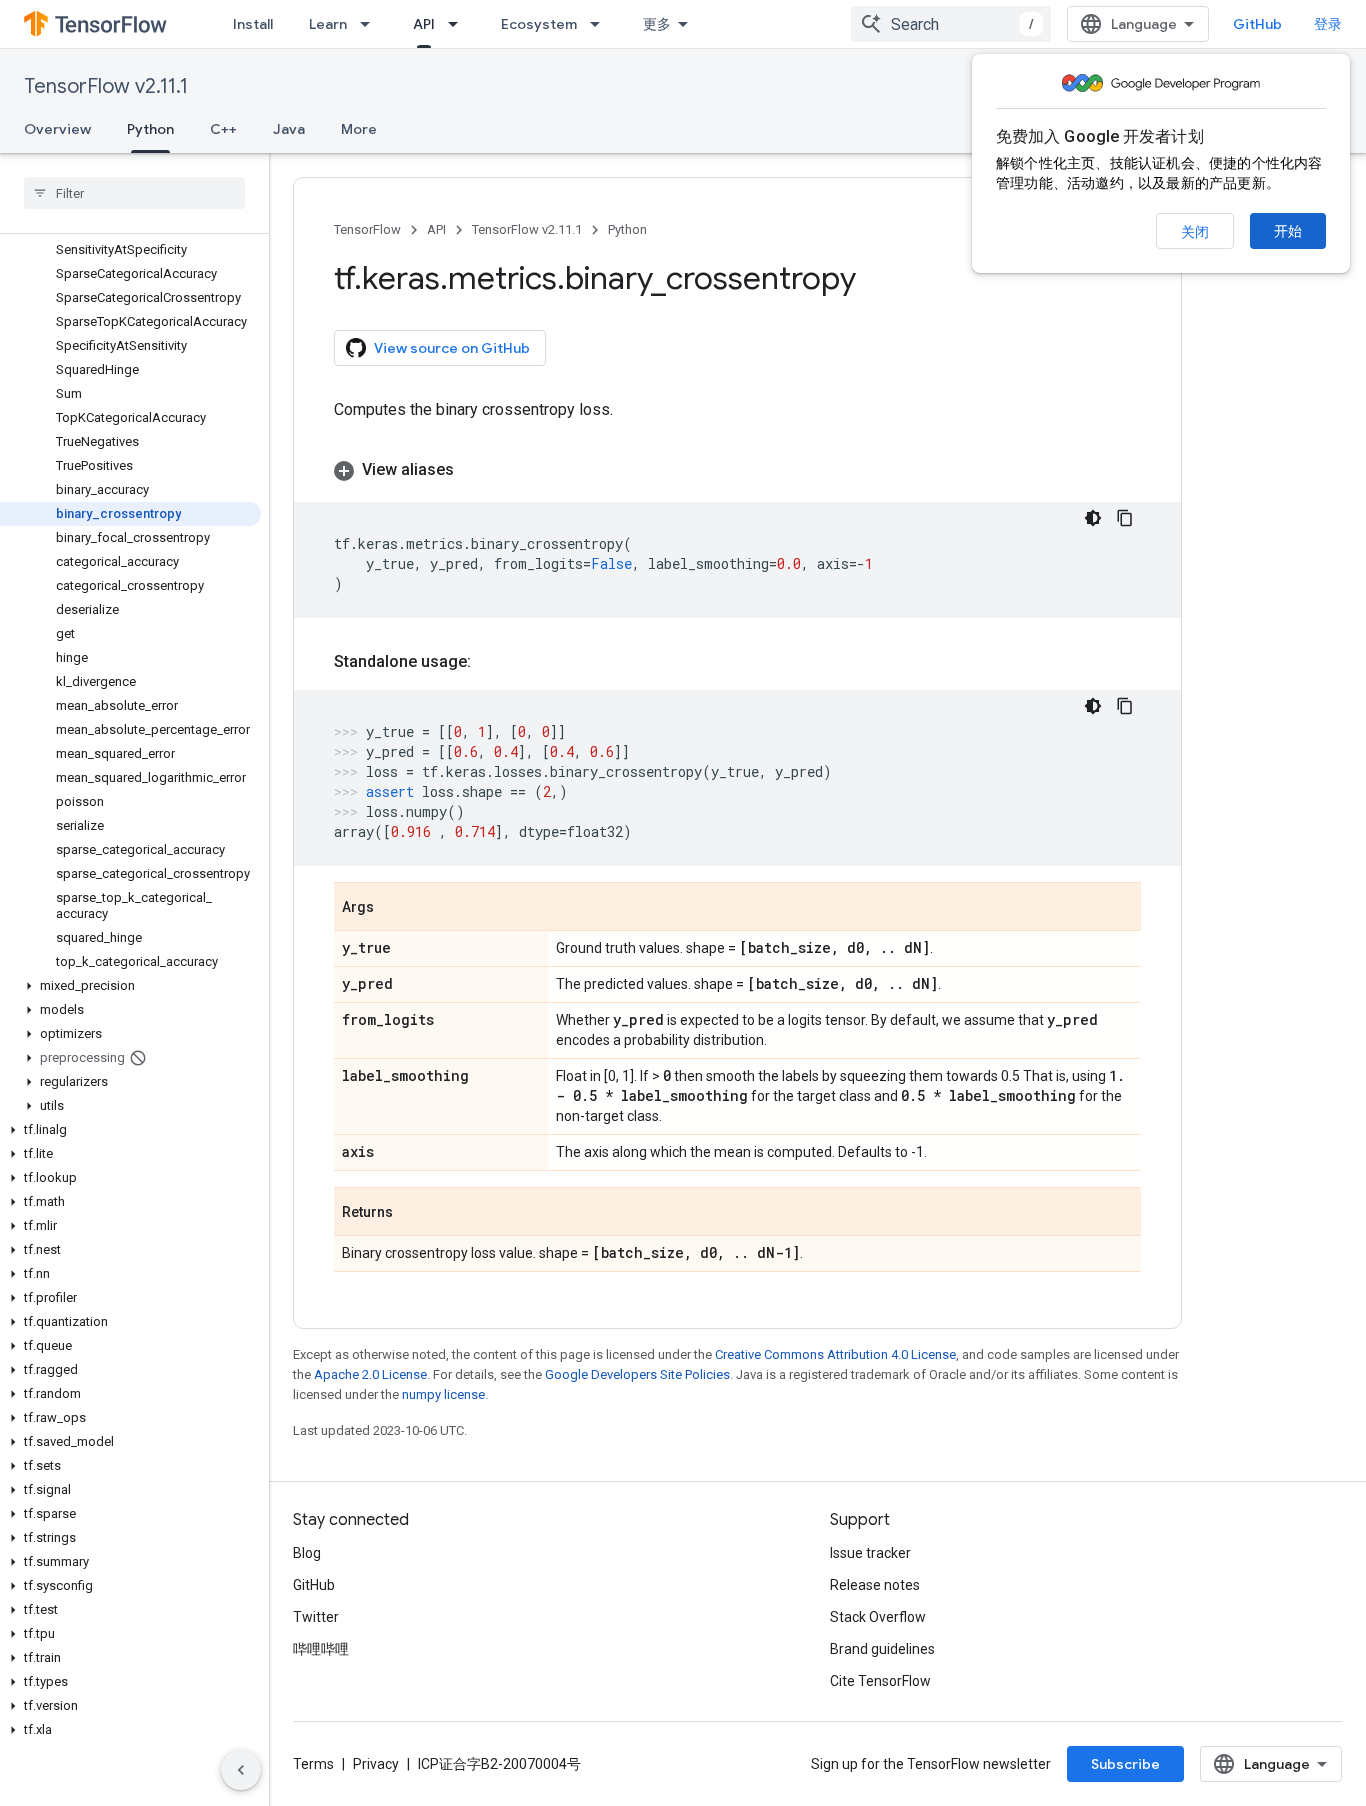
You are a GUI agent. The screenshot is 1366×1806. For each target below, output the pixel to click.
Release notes (875, 1585)
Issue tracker (870, 1553)
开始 (1288, 231)
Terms (313, 1764)
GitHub (1257, 24)
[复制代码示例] (1125, 518)
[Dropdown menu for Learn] (371, 24)
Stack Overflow (878, 1617)
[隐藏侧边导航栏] (241, 1770)
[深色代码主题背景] (1093, 518)
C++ (223, 129)
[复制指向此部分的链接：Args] (394, 908)
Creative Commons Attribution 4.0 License (835, 1354)
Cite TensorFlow (880, 1681)
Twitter (316, 1617)
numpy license (443, 1394)
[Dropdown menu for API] (459, 24)
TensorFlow (367, 229)
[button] (130, 986)
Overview (57, 129)
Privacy (376, 1764)
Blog (307, 1553)
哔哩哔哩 (321, 1649)
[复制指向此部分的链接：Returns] (413, 1213)
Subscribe (1125, 1764)
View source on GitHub (452, 348)
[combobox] (951, 24)
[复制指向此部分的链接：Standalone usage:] (491, 662)
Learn (328, 24)
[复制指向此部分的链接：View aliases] (474, 470)
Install (253, 24)
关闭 (1195, 232)
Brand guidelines (882, 1649)
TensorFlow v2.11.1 (106, 86)
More (359, 129)
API (424, 24)
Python (150, 129)
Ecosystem (539, 24)
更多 (657, 24)
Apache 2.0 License (370, 1374)
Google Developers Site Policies (637, 1374)
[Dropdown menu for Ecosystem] (601, 24)
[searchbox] (134, 193)
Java (289, 129)
